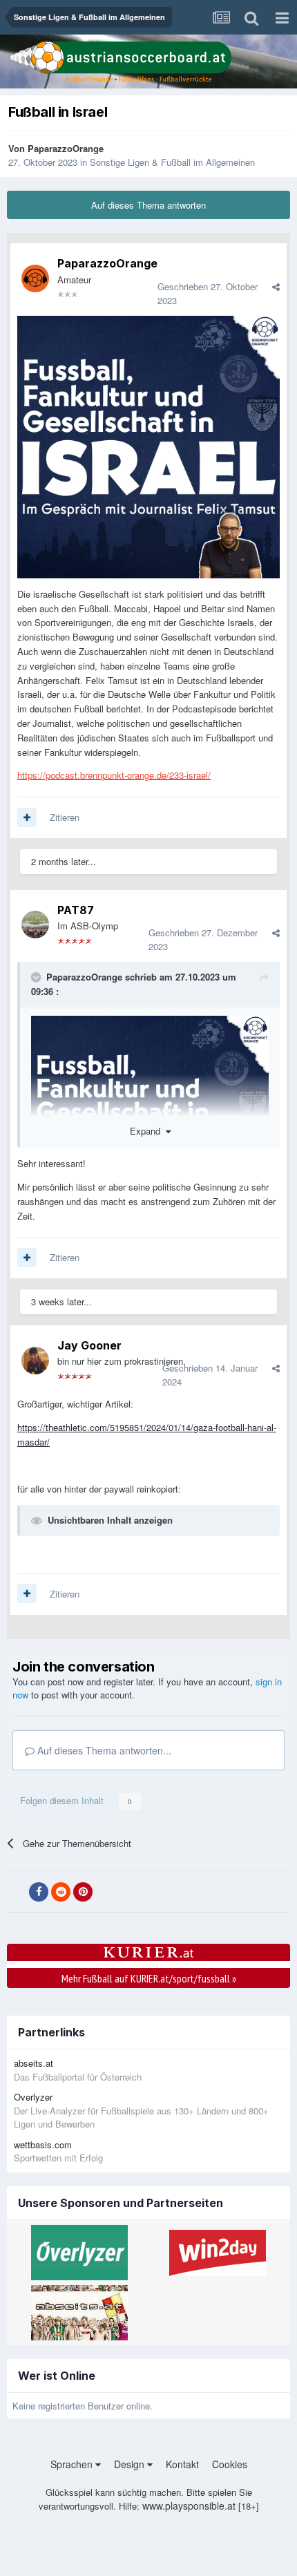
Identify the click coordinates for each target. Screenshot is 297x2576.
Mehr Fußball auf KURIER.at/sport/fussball (149, 1978)
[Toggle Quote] (37, 977)
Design (131, 2464)
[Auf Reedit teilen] (61, 1892)
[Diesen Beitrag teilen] (276, 286)
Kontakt (182, 2464)
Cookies (230, 2464)
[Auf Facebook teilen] (39, 1892)
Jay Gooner (89, 1345)
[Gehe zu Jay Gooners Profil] (35, 1361)
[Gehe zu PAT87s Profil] (35, 925)
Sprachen (73, 2464)
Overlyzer (33, 2097)
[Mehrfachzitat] (27, 817)
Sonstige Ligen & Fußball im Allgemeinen (172, 162)
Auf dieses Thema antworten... (103, 1750)
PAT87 (76, 910)
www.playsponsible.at (189, 2506)
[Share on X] (17, 1892)
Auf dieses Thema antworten (148, 205)
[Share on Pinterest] (83, 1892)
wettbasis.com (43, 2144)
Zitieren (65, 817)
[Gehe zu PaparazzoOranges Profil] (35, 278)
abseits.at (33, 2063)
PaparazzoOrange (66, 148)
